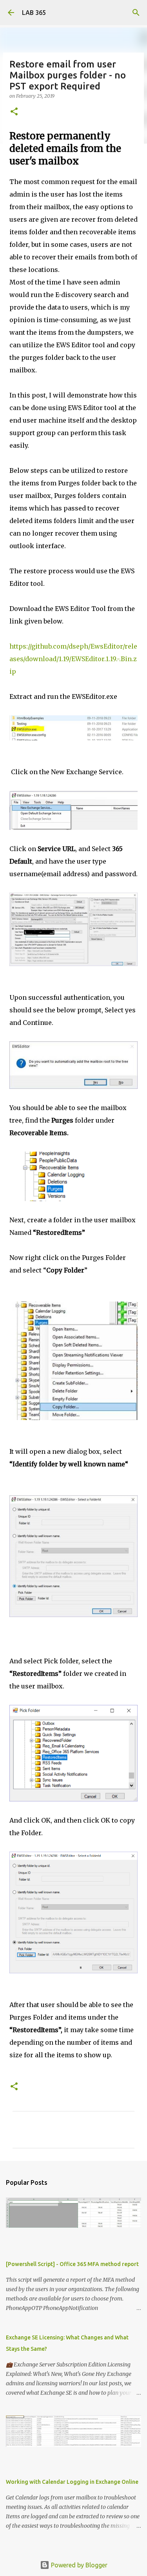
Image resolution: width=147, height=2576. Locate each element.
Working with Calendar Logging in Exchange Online (72, 2482)
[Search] (136, 13)
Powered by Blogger (78, 2565)
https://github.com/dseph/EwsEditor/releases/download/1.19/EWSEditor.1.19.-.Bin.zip (73, 659)
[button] (14, 112)
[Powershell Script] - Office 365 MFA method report (72, 2264)
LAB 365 (34, 13)
